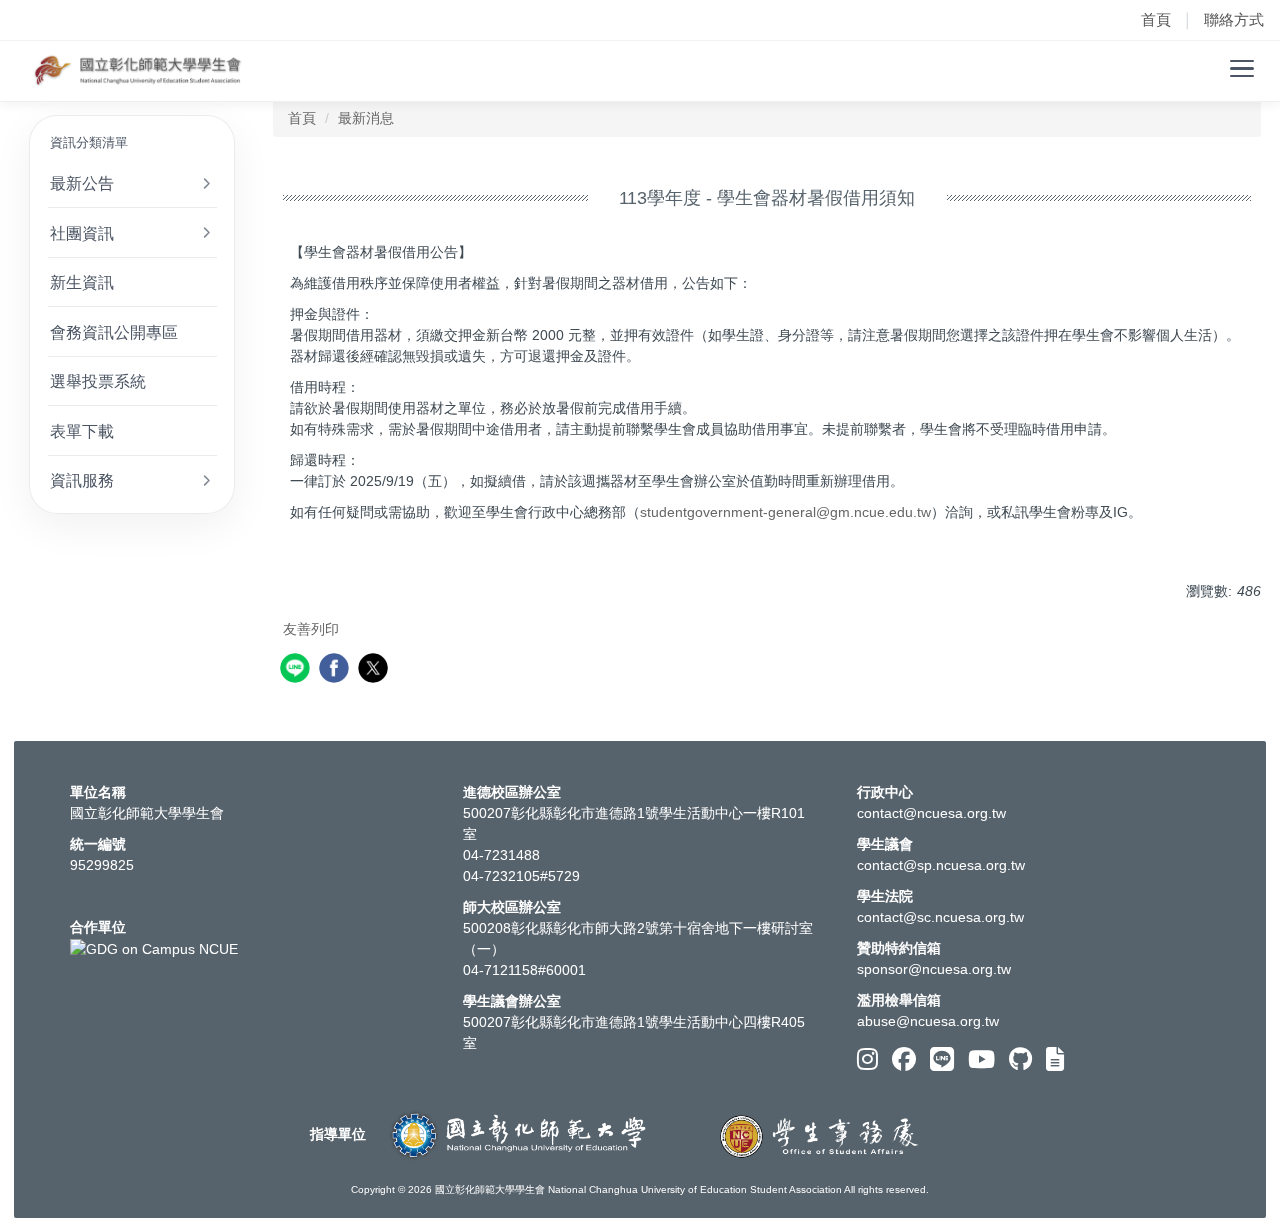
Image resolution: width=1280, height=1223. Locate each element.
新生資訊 (82, 282)
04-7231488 (501, 855)
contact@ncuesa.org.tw (931, 813)
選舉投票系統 (98, 381)
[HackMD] (1055, 1059)
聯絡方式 (1234, 19)
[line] (297, 670)
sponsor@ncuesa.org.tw (934, 969)
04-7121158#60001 (524, 970)
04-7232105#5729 (521, 876)
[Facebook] (904, 1059)
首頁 (1156, 19)
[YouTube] (981, 1059)
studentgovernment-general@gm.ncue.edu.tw (785, 512)
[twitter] (375, 670)
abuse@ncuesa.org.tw (928, 1021)
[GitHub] (1020, 1059)
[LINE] (942, 1059)
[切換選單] (1242, 69)
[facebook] (336, 670)
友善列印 (311, 629)
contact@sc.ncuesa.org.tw (940, 917)
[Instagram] (867, 1059)
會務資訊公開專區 (114, 332)
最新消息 (366, 118)
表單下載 (82, 431)
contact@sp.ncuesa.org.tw (941, 865)
